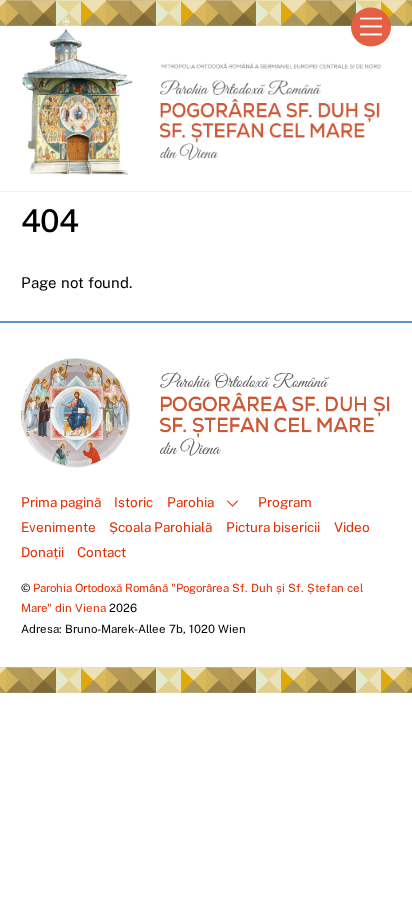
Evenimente (58, 527)
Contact (101, 552)
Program (285, 502)
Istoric (133, 502)
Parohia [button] (190, 502)
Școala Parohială (160, 527)
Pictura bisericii (273, 527)
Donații (42, 552)
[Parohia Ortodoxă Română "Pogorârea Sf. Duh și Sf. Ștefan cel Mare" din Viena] (201, 166)
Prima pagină (61, 502)
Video (352, 527)
